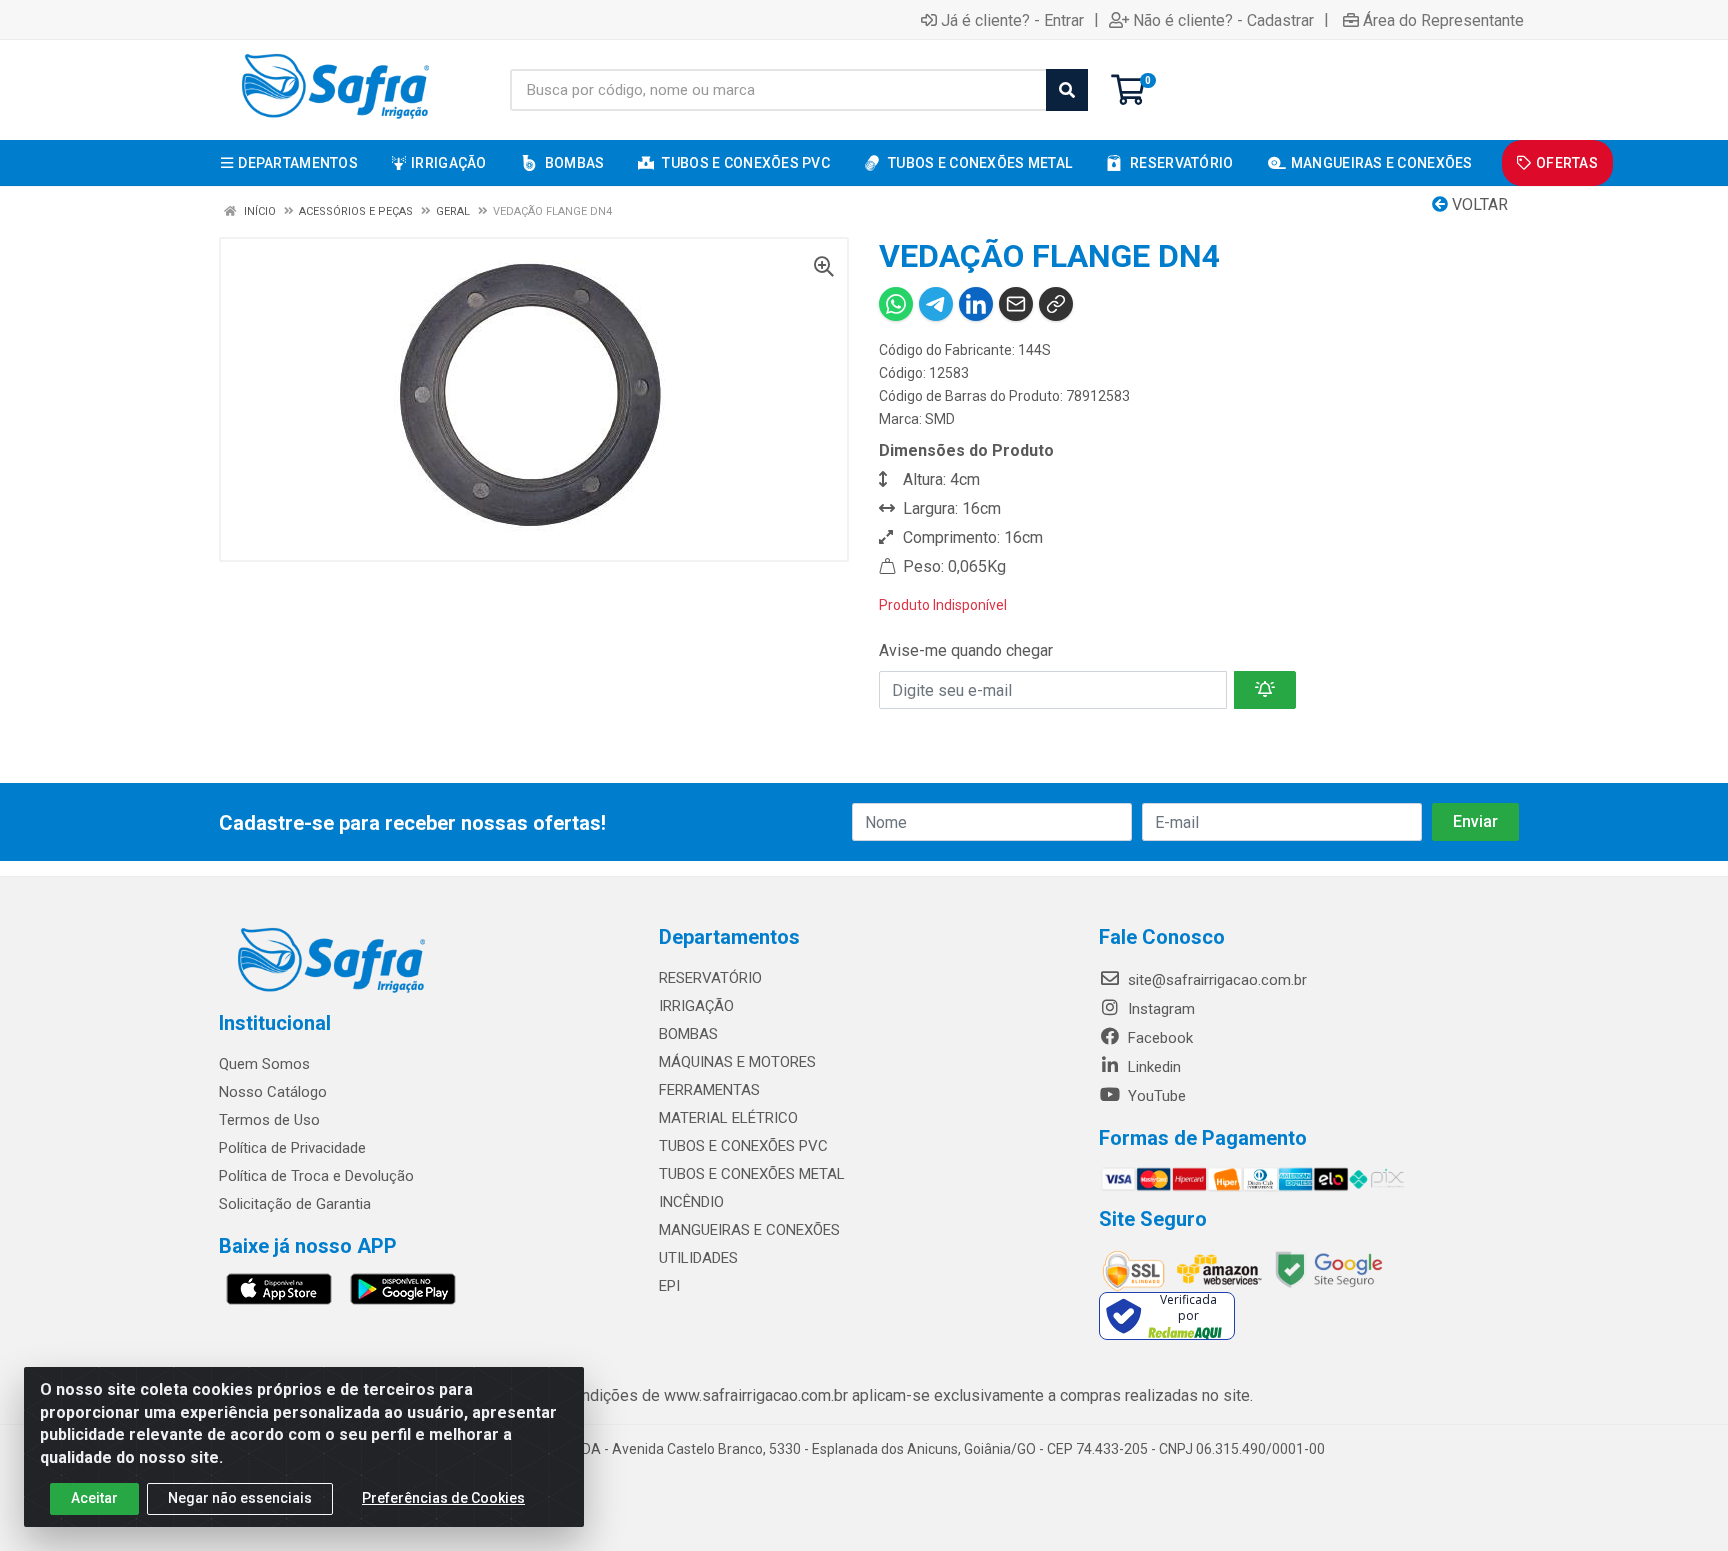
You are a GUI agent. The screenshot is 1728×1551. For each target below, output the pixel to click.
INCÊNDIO (691, 1202)
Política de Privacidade (292, 1148)
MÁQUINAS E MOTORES (737, 1062)
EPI (669, 1286)
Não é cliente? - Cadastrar (1223, 20)
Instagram (1159, 1009)
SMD (940, 419)
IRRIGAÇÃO (696, 1006)
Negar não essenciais (240, 1498)
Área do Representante (1443, 20)
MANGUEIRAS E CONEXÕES (749, 1230)
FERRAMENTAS (709, 1090)
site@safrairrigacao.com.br (1215, 980)
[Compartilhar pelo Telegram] (936, 304)
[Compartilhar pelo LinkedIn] (976, 304)
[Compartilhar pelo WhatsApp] (896, 304)
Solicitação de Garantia (295, 1204)
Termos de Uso (269, 1120)
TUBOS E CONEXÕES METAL (752, 1174)
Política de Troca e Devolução (316, 1176)
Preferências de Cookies (443, 1498)
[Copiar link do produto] (1056, 304)
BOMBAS (688, 1034)
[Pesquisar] (1067, 90)
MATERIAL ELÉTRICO (728, 1118)
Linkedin (1152, 1067)
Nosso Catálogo (273, 1092)
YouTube (1155, 1096)
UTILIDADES (698, 1258)
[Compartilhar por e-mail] (1016, 304)
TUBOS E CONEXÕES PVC (743, 1146)
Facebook (1158, 1038)
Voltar (1478, 204)
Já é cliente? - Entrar (1012, 20)
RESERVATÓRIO (710, 978)
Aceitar (94, 1498)
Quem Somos (264, 1064)
